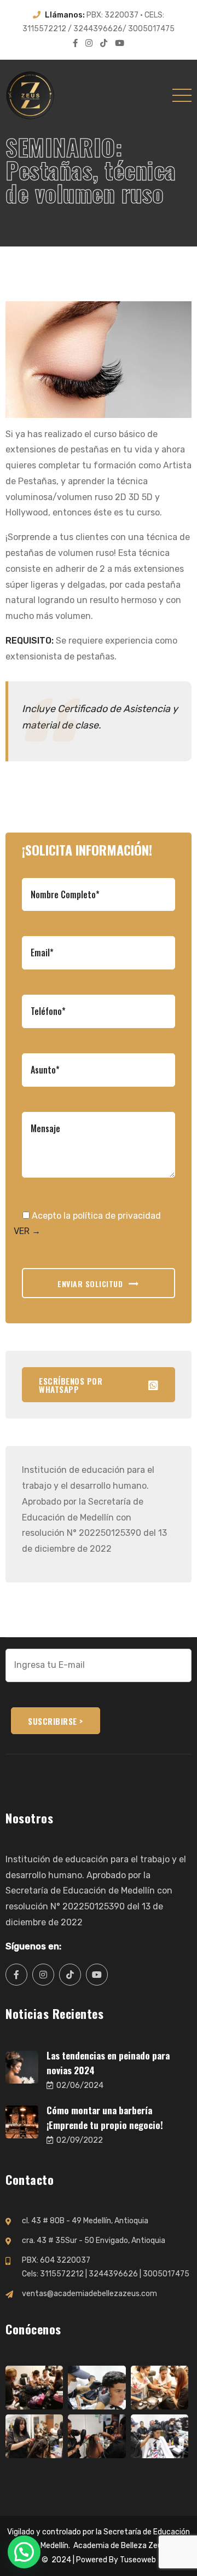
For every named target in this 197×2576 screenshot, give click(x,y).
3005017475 (166, 2274)
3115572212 (62, 2274)
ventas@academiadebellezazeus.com (89, 2294)
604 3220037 (65, 2260)
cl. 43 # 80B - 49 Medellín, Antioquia (85, 2221)
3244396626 (113, 2274)
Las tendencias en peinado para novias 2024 (108, 2063)
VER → (27, 1231)
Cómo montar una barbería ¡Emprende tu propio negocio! (105, 2118)
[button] (24, 2552)
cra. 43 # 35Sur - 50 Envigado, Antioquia (94, 2241)
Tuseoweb (138, 2560)
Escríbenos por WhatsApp (71, 1385)
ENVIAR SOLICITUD (90, 1284)
